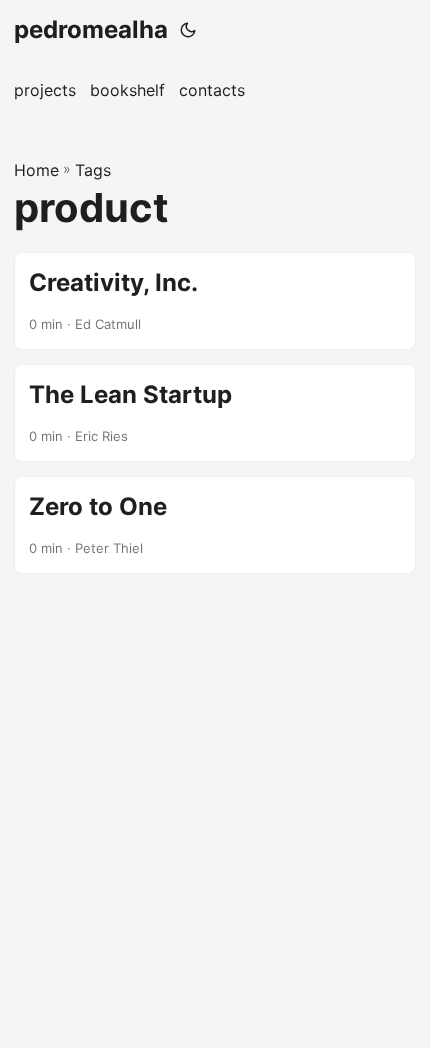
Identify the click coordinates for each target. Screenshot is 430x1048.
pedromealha (91, 29)
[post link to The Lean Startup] (215, 413)
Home (36, 170)
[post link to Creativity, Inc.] (215, 301)
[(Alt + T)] (188, 30)
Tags (93, 170)
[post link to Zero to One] (215, 525)
